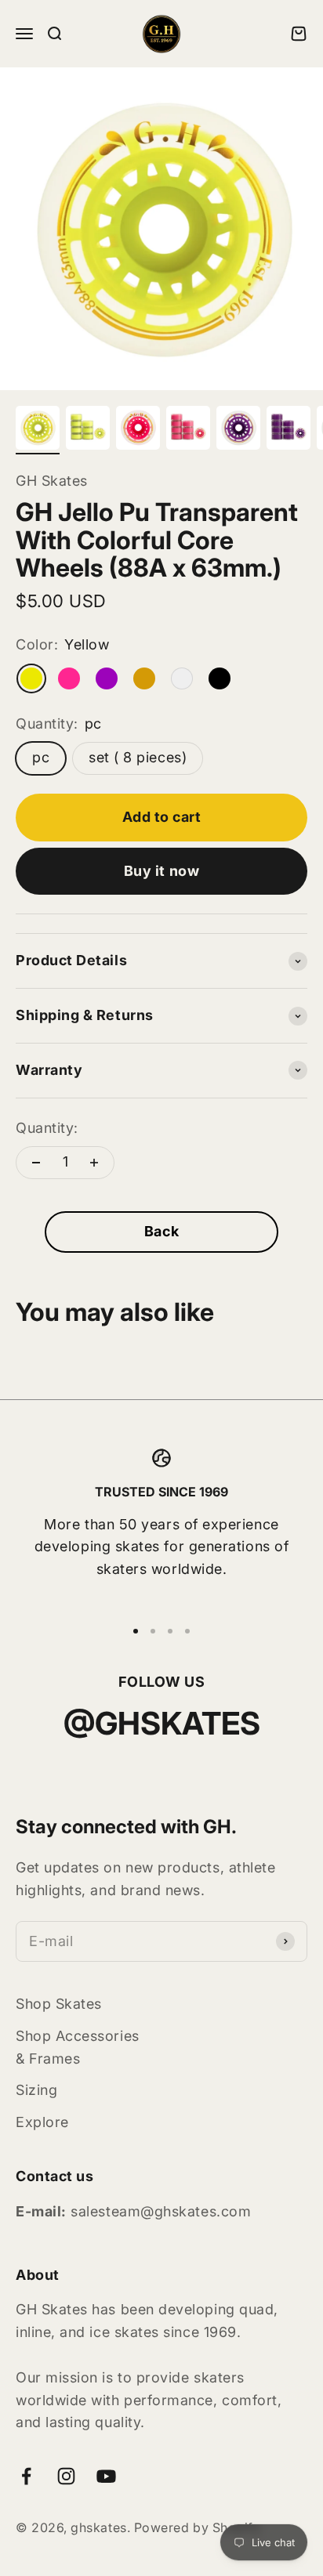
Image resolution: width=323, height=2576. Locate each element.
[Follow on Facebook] (26, 2476)
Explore (42, 2122)
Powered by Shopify (198, 2527)
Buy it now (161, 871)
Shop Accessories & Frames (78, 2047)
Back (161, 1231)
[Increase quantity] (94, 1163)
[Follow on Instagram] (66, 2476)
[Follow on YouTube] (106, 2476)
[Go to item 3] (138, 430)
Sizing (36, 2090)
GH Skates (52, 481)
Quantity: (47, 1128)
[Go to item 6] (289, 430)
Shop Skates (59, 2004)
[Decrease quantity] (36, 1163)
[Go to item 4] (188, 430)
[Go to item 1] (38, 430)
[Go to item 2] (88, 430)
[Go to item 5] (238, 430)
